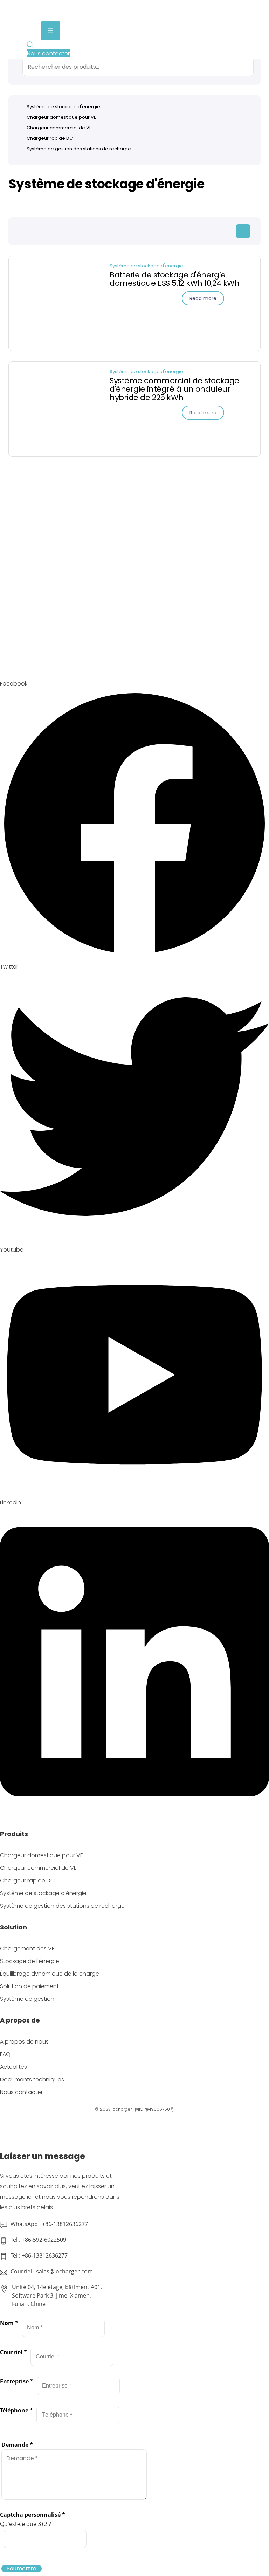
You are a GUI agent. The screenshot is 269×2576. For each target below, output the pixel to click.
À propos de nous (24, 2042)
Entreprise (17, 2381)
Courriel (13, 2352)
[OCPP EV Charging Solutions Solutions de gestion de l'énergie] (63, 16)
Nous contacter (21, 2092)
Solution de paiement (29, 1986)
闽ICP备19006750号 (154, 2109)
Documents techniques (32, 2079)
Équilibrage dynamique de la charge (50, 1974)
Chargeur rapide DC (50, 138)
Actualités (13, 2067)
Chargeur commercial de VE (59, 128)
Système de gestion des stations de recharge (79, 149)
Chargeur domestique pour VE (61, 117)
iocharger (122, 2109)
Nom (9, 2323)
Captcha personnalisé (33, 2515)
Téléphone (16, 2410)
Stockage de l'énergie (30, 1961)
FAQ (5, 2054)
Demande (17, 2445)
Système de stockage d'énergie (146, 266)
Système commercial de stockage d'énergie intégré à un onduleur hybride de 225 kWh (174, 389)
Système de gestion (27, 1999)
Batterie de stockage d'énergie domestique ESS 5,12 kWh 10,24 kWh (174, 279)
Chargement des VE (27, 1948)
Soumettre (22, 2569)
